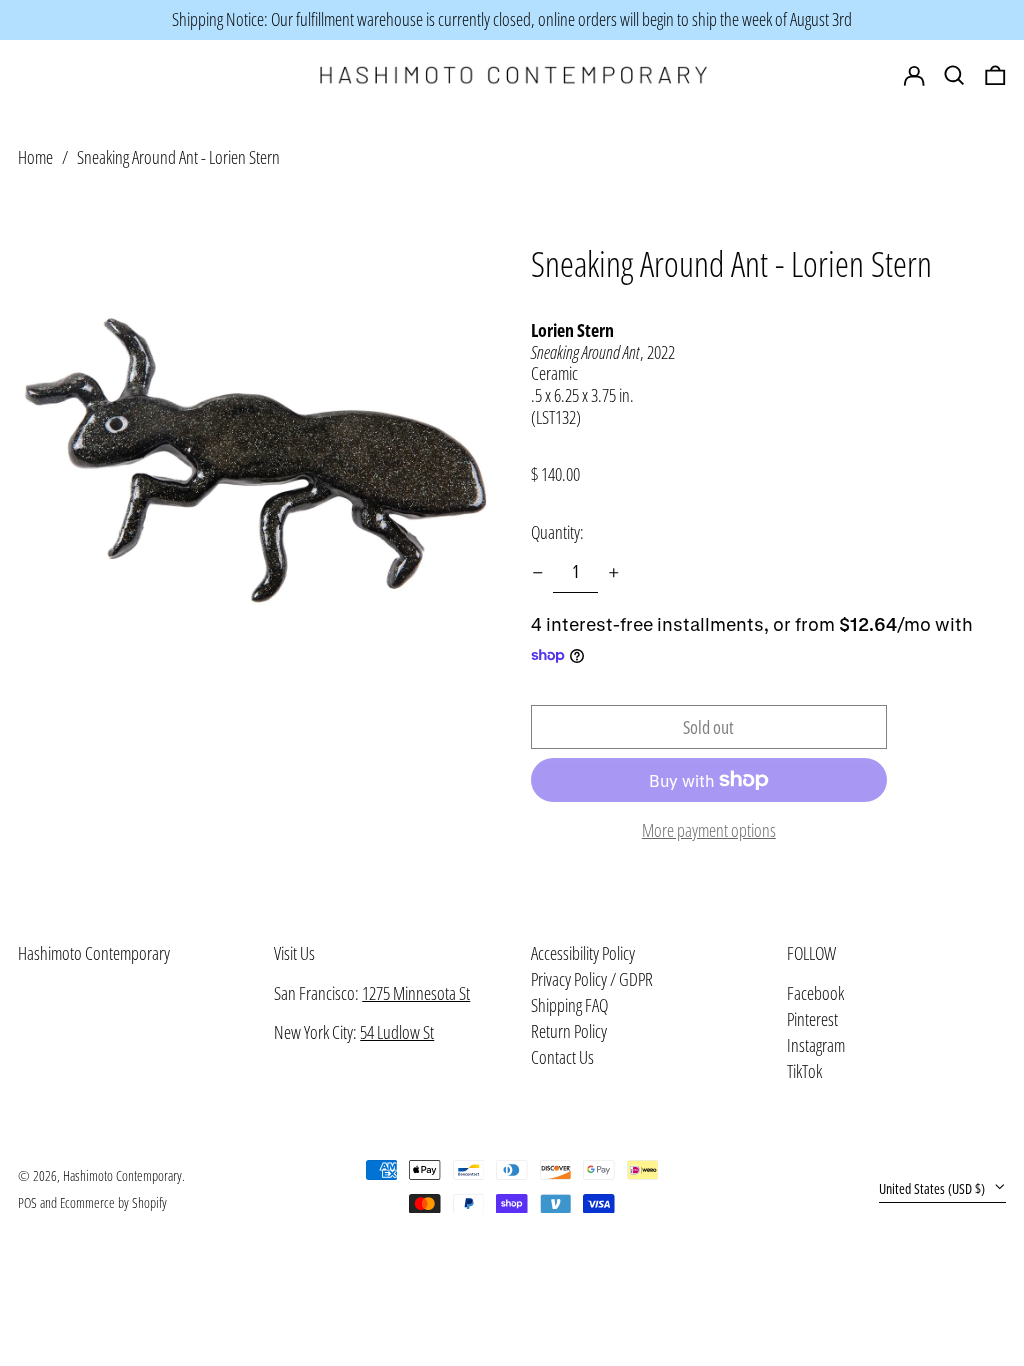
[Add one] (614, 573)
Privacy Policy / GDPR (592, 979)
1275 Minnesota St (416, 993)
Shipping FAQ (569, 1005)
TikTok (804, 1072)
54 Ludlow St (397, 1032)
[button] (995, 76)
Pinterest (812, 1020)
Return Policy (569, 1031)
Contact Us (562, 1057)
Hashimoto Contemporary (94, 953)
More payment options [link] (709, 831)
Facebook (815, 994)
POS (27, 1202)
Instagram (816, 1046)
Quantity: (557, 532)
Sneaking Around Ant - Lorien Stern (178, 157)
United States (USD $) (933, 1188)
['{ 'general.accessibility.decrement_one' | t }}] (538, 573)
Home (35, 157)
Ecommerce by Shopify (113, 1202)
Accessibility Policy (583, 953)
